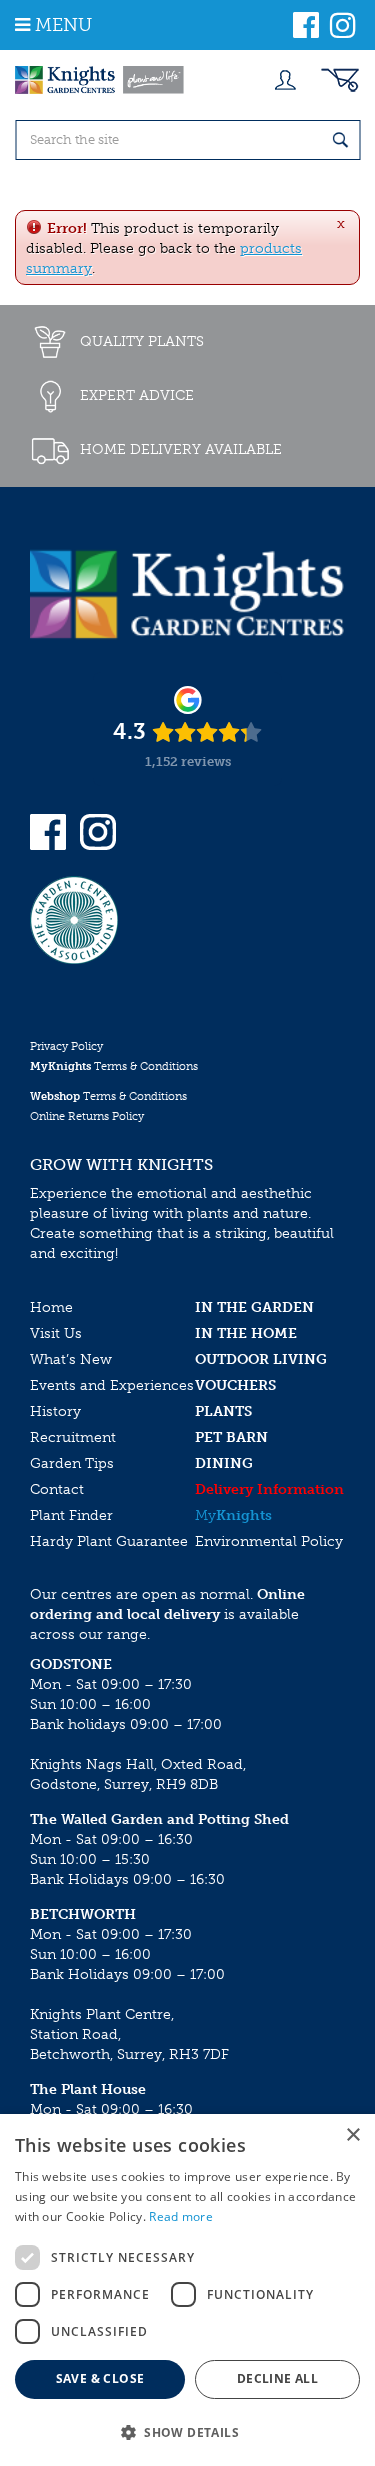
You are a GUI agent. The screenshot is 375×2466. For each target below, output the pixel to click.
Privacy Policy (66, 1046)
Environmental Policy (269, 1541)
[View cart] (340, 80)
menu (63, 25)
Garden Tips (72, 1463)
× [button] (352, 2135)
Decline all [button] (277, 2378)
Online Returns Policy (87, 1116)
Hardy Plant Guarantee (109, 1541)
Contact (57, 1489)
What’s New (71, 1359)
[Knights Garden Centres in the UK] (100, 80)
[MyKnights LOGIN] (285, 80)
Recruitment (73, 1437)
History (55, 1411)
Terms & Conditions (114, 1066)
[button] (187, 2431)
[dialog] (187, 2290)
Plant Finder (71, 1515)
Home (51, 1307)
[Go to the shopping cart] (340, 80)
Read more (181, 2216)
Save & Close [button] (100, 2378)
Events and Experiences (112, 1385)
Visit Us (56, 1333)
